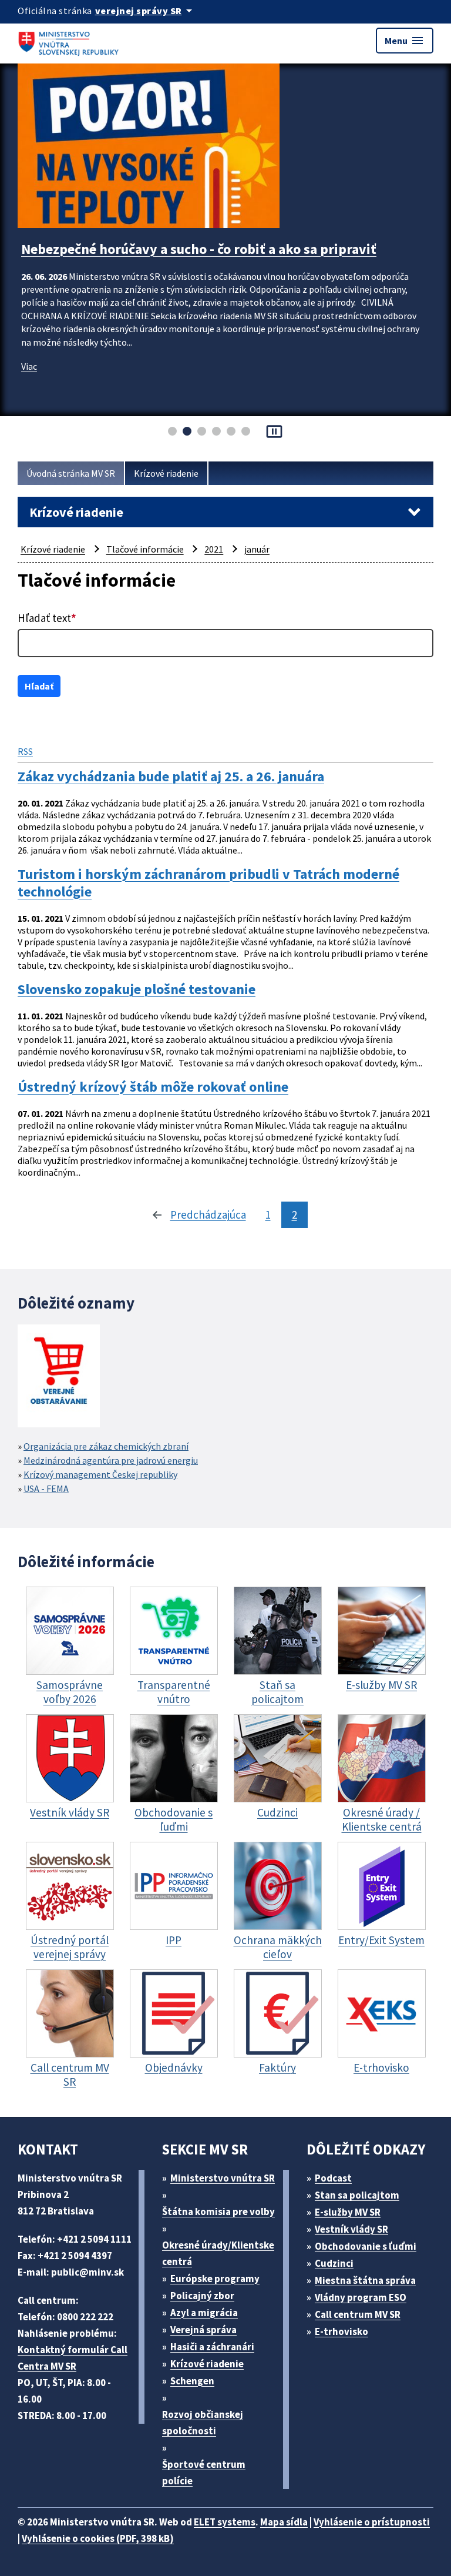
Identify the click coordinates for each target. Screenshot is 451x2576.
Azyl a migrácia (204, 2313)
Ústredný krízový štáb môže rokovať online (153, 1087)
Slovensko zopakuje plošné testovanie (137, 989)
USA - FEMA (46, 1488)
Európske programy (215, 2279)
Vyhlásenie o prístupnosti (372, 2522)
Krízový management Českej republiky (100, 1474)
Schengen (192, 2381)
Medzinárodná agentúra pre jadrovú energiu (111, 1460)
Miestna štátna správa (365, 2280)
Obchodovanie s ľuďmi (366, 2246)
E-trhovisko (341, 2331)
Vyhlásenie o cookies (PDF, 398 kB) (98, 2538)
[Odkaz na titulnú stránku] (70, 41)
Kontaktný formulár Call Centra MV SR (73, 2358)
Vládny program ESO (361, 2297)
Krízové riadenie (166, 473)
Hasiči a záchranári (212, 2347)
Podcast (333, 2178)
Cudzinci (334, 2263)
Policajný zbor (202, 2296)
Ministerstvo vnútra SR (223, 2178)
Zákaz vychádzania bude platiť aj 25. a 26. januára (171, 777)
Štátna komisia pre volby (218, 2212)
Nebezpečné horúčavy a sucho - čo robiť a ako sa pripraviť (199, 249)
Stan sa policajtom (357, 2195)
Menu (405, 41)
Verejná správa (203, 2330)
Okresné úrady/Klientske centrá (218, 2253)
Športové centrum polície (204, 2473)
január (257, 549)
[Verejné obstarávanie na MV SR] (59, 1377)
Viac (29, 366)
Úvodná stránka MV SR (71, 473)
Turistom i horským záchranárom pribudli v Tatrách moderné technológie (208, 883)
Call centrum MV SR (358, 2314)
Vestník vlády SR (351, 2229)
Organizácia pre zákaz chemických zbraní (106, 1446)
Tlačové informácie (145, 549)
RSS (25, 751)
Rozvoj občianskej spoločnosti (203, 2423)
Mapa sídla (284, 2522)
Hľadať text (47, 618)
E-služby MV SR (348, 2212)
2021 (214, 549)
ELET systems (225, 2522)
